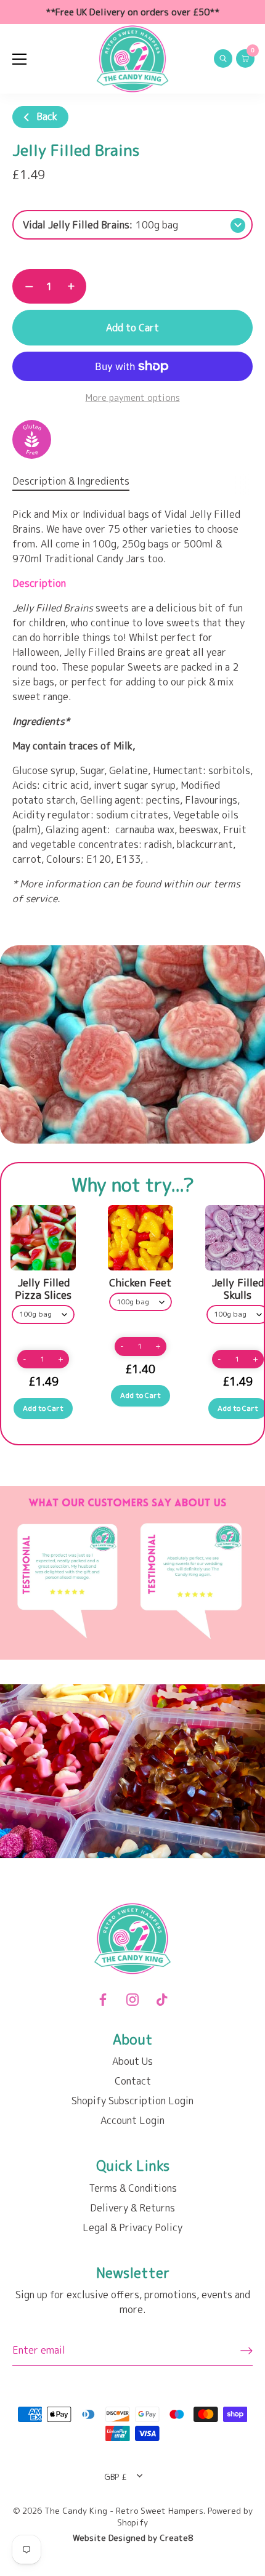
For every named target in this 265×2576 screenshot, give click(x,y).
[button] (25, 1359)
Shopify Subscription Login (132, 2101)
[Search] (223, 60)
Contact (133, 2081)
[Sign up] (247, 2351)
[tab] (77, 481)
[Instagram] (132, 1999)
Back (46, 116)
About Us (132, 2061)
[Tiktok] (162, 1999)
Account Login (132, 2120)
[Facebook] (103, 1999)
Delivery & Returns (132, 2208)
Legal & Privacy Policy (132, 2227)
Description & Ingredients (71, 481)
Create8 (176, 2538)
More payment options (133, 398)
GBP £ (116, 2477)
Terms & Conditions (133, 2188)
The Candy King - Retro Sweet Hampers (124, 2510)
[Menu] (20, 59)
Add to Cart (132, 328)
